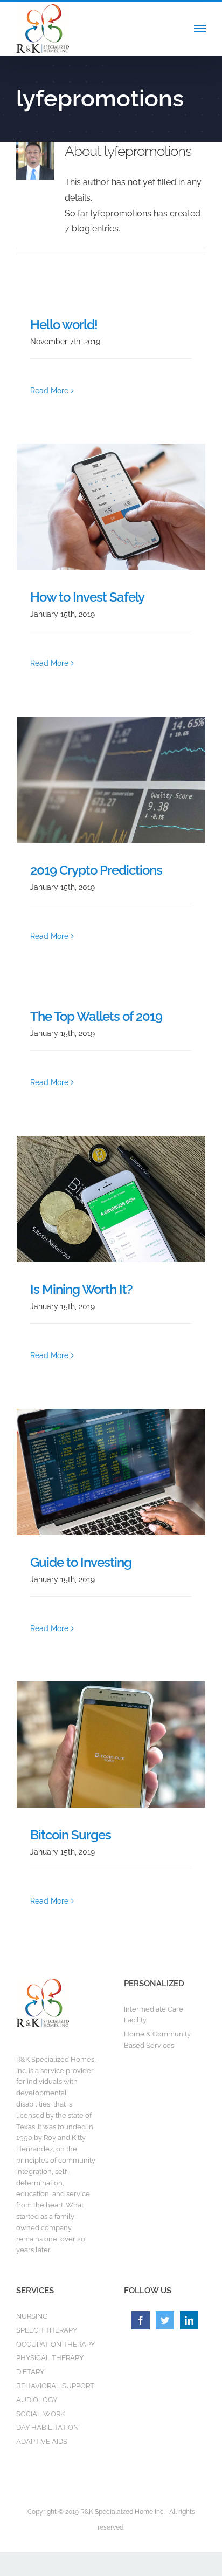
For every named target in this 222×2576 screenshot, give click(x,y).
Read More (49, 391)
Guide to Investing (81, 1562)
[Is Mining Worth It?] (111, 1199)
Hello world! (64, 325)
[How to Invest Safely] (111, 507)
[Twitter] (165, 2320)
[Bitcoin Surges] (111, 1744)
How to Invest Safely (87, 597)
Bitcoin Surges (71, 1835)
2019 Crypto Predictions (96, 870)
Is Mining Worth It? (81, 1289)
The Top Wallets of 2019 (96, 1016)
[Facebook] (141, 2320)
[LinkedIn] (189, 2320)
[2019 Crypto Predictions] (111, 780)
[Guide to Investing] (111, 1472)
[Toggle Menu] (200, 29)
